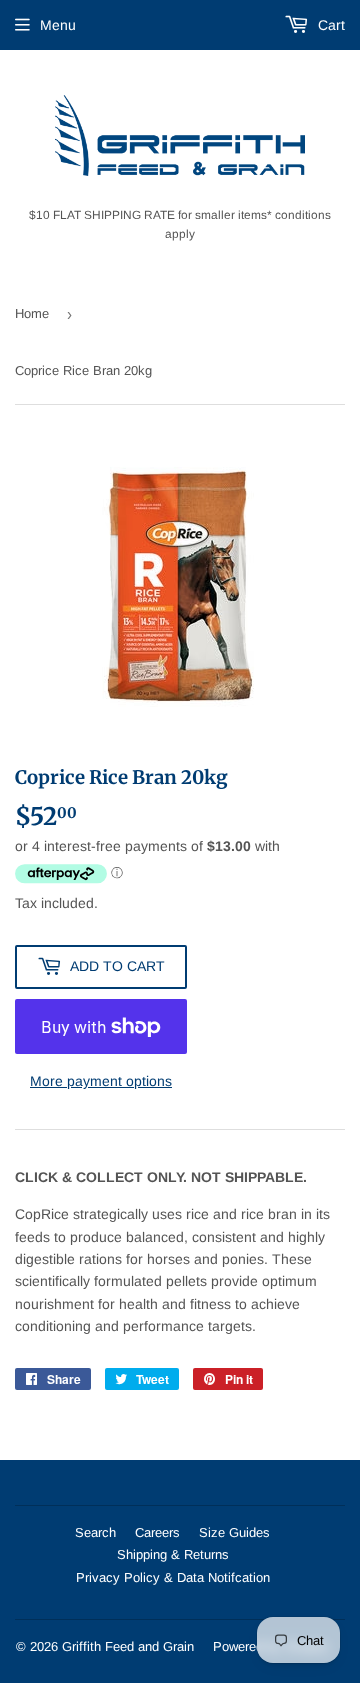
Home (32, 313)
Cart (329, 25)
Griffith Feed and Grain (128, 1646)
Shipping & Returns (173, 1554)
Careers (157, 1532)
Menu (58, 25)
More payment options (101, 1081)
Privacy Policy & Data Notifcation (173, 1577)
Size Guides (234, 1532)
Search (95, 1532)
